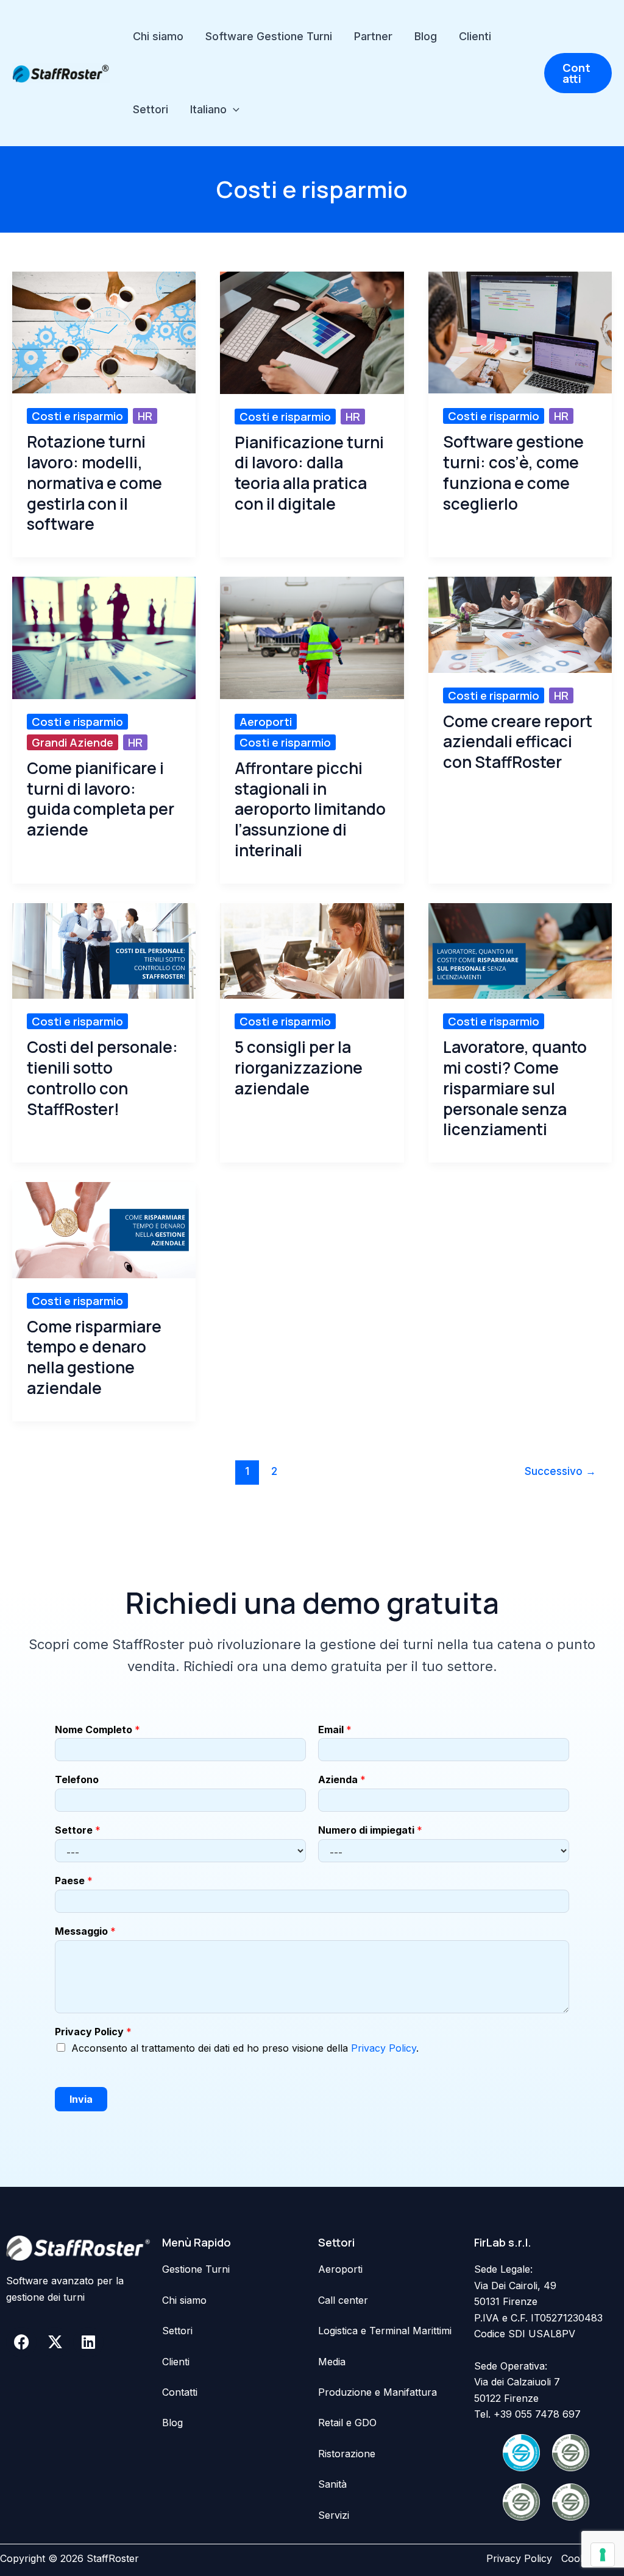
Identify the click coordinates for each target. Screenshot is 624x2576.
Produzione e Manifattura (378, 2392)
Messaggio (85, 1931)
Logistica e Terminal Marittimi (385, 2331)
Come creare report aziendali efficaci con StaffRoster (518, 742)
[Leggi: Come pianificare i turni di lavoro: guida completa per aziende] (104, 637)
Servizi (334, 2515)
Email (335, 1730)
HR (145, 416)
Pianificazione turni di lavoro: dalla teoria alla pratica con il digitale (309, 473)
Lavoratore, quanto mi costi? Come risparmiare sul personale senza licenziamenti (515, 1089)
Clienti (475, 36)
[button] (233, 110)
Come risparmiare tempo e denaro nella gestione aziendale (94, 1358)
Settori (151, 109)
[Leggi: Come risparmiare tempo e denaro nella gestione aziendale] (104, 1229)
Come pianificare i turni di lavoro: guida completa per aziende (101, 799)
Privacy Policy (93, 2032)
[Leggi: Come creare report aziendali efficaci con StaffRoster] (520, 624)
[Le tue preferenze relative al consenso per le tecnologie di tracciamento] (603, 2555)
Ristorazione (347, 2454)
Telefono (77, 1779)
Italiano (208, 109)
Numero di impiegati (370, 1830)
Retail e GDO (347, 2423)
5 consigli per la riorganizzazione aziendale (299, 1068)
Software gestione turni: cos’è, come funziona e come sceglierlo (513, 473)
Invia (81, 2099)
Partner (373, 36)
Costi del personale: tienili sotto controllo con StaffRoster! (102, 1078)
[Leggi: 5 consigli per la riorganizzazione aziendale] (312, 950)
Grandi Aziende (73, 742)
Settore (78, 1830)
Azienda (342, 1779)
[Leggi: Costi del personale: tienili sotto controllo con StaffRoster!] (104, 950)
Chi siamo (158, 36)
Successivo (560, 1471)
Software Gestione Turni (269, 36)
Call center (343, 2300)
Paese (74, 1881)
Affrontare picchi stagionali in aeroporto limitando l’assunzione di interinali (310, 810)
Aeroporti (266, 722)
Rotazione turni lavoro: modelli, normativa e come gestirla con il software (94, 483)
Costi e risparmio (77, 416)
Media (332, 2362)
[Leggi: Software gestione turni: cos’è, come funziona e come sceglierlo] (520, 331)
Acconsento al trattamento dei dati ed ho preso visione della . (245, 2048)
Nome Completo (97, 1730)
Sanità (332, 2484)
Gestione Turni (196, 2269)
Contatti (180, 2392)
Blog (426, 36)
